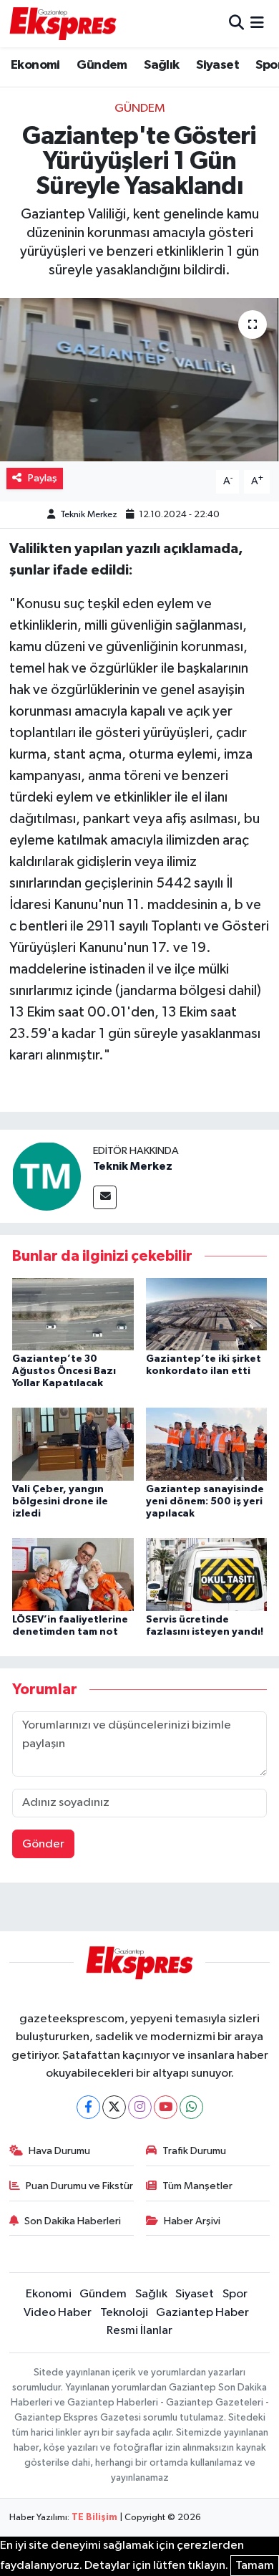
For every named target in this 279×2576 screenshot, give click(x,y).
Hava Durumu (59, 2151)
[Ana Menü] (257, 23)
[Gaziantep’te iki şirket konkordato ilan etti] (207, 1313)
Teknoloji (124, 2313)
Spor (235, 2294)
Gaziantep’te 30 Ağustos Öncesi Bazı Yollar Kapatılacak (64, 1371)
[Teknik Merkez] (46, 1176)
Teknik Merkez (89, 515)
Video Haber (58, 2313)
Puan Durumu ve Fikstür (79, 2186)
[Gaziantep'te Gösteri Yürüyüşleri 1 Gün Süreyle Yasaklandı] (139, 380)
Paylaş (43, 478)
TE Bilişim (94, 2518)
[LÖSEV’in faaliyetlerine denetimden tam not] (73, 1574)
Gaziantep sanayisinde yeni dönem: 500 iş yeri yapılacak (205, 1501)
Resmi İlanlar (139, 2331)
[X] (114, 2107)
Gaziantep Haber (202, 2313)
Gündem (102, 65)
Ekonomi (35, 65)
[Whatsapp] (191, 2107)
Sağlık (161, 65)
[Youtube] (166, 2107)
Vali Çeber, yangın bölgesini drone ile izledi (60, 1501)
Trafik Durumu (194, 2151)
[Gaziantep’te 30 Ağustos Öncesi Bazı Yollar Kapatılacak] (73, 1313)
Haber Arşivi (192, 2221)
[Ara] (236, 23)
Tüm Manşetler (197, 2186)
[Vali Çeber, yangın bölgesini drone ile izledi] (73, 1444)
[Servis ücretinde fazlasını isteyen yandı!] (207, 1574)
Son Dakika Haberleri (73, 2221)
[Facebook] (88, 2107)
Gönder (43, 1844)
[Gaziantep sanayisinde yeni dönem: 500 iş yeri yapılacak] (207, 1444)
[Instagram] (140, 2107)
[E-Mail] (105, 1197)
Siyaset (217, 65)
